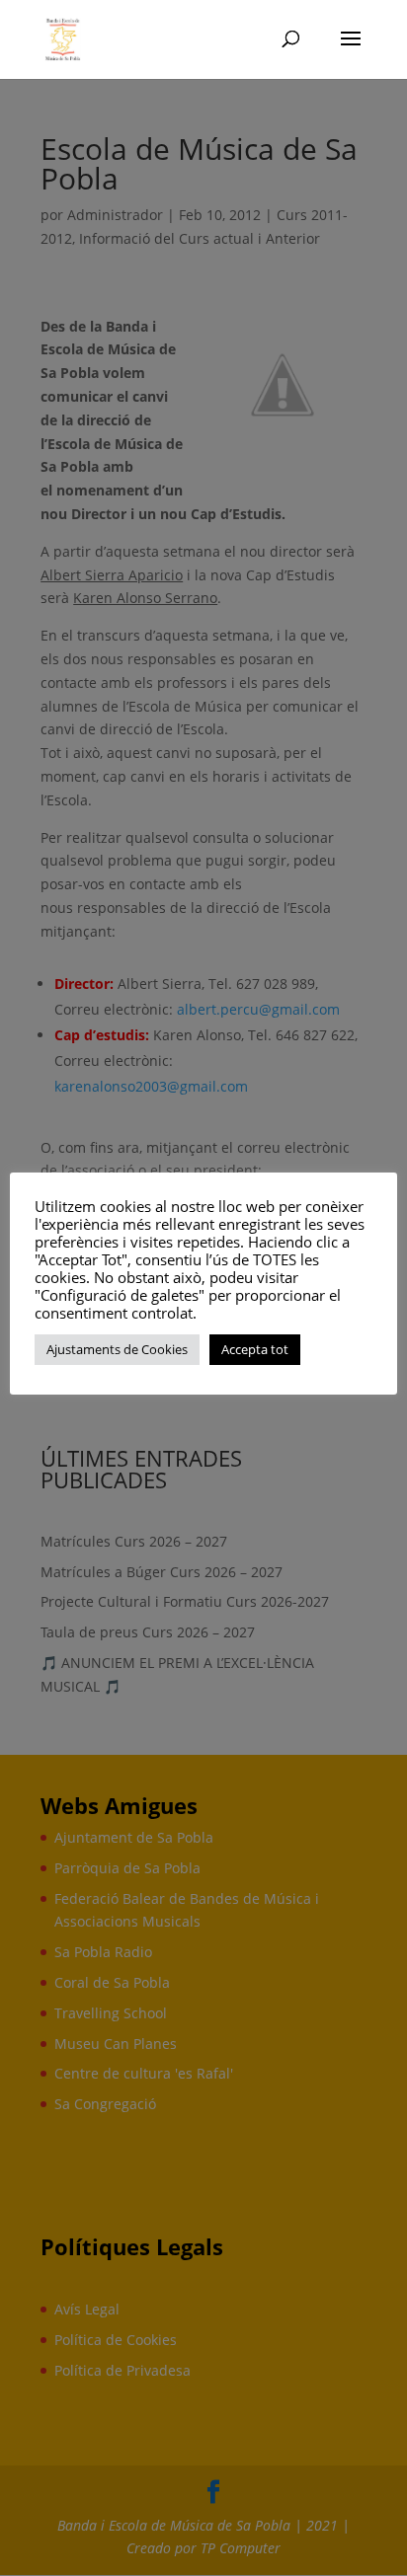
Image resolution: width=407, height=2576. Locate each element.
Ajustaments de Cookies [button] (117, 1349)
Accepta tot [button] (255, 1349)
